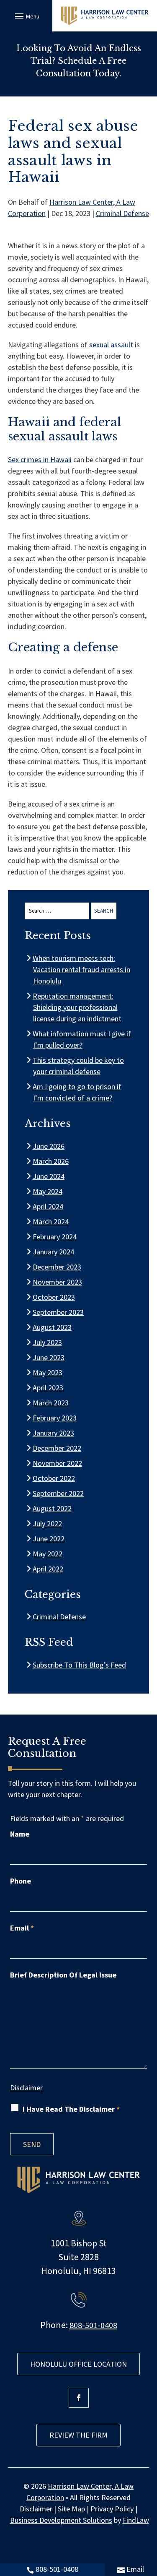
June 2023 (49, 1357)
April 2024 (48, 1206)
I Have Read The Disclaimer (71, 2109)
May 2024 (48, 1191)
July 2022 (48, 1523)
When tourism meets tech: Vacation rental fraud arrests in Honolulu (82, 969)
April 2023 (48, 1388)
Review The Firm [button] (78, 2435)
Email (135, 2569)
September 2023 (58, 1312)
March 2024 (51, 1222)
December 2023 (57, 1267)
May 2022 (48, 1554)
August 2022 (52, 1508)
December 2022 (57, 1448)
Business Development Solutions (61, 2520)
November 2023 (58, 1282)
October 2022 (54, 1478)
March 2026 (51, 1161)
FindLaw (136, 2520)
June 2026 (49, 1146)
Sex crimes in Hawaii (40, 459)
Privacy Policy (112, 2509)
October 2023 (54, 1297)
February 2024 (55, 1237)
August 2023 (52, 1327)
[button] (26, 16)
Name (20, 1834)
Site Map (71, 2509)
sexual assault (111, 345)
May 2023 (48, 1373)
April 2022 (48, 1569)
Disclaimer (26, 2088)
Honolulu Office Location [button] (78, 2364)
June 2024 (49, 1176)
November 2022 (58, 1463)
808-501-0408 (57, 2569)
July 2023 (48, 1342)
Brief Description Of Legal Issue (63, 1975)
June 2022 (49, 1539)
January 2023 (54, 1433)
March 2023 (51, 1403)
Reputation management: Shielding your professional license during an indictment (77, 1007)
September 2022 (58, 1493)
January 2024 (54, 1252)
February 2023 (55, 1418)
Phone (21, 1881)
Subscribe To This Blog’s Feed (80, 1665)
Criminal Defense (122, 213)
